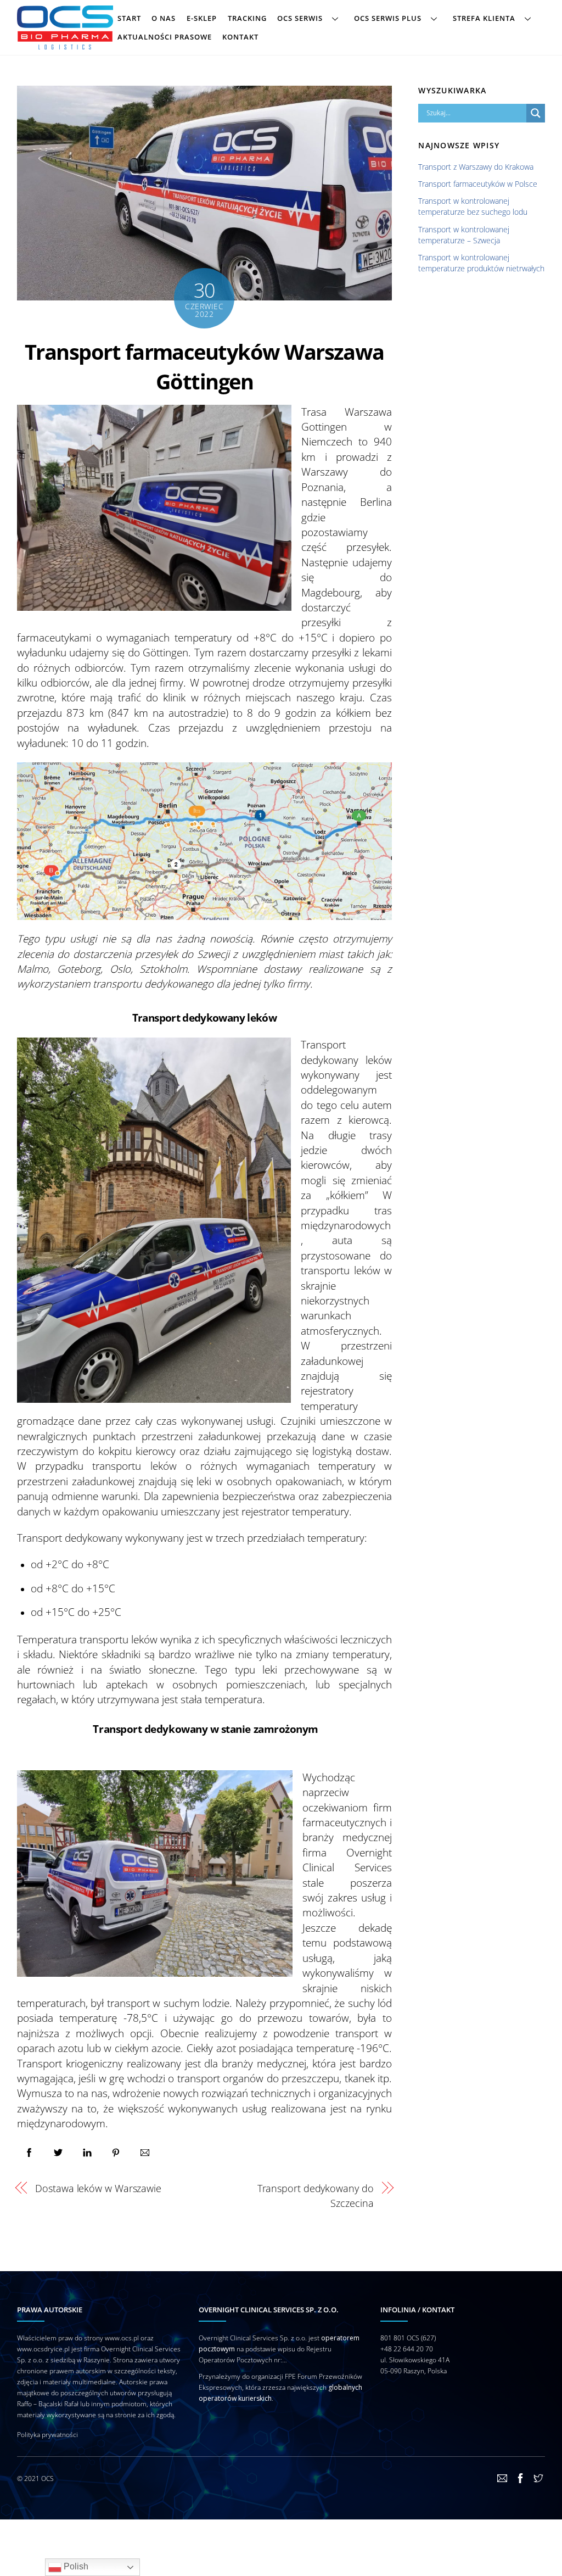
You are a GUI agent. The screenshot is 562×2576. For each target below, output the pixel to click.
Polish (75, 2566)
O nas (164, 18)
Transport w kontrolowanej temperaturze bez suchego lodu (473, 206)
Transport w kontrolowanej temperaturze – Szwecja (464, 235)
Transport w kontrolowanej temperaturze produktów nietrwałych (481, 263)
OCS (47, 2479)
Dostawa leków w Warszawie (98, 2188)
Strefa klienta (484, 18)
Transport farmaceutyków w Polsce (478, 184)
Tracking (247, 18)
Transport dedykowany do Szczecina (316, 2195)
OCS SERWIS (300, 18)
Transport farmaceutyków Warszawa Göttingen (204, 366)
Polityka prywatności (47, 2435)
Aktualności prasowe (165, 37)
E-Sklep (202, 18)
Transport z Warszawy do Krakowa (476, 167)
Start (129, 18)
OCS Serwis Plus (388, 18)
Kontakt (240, 37)
